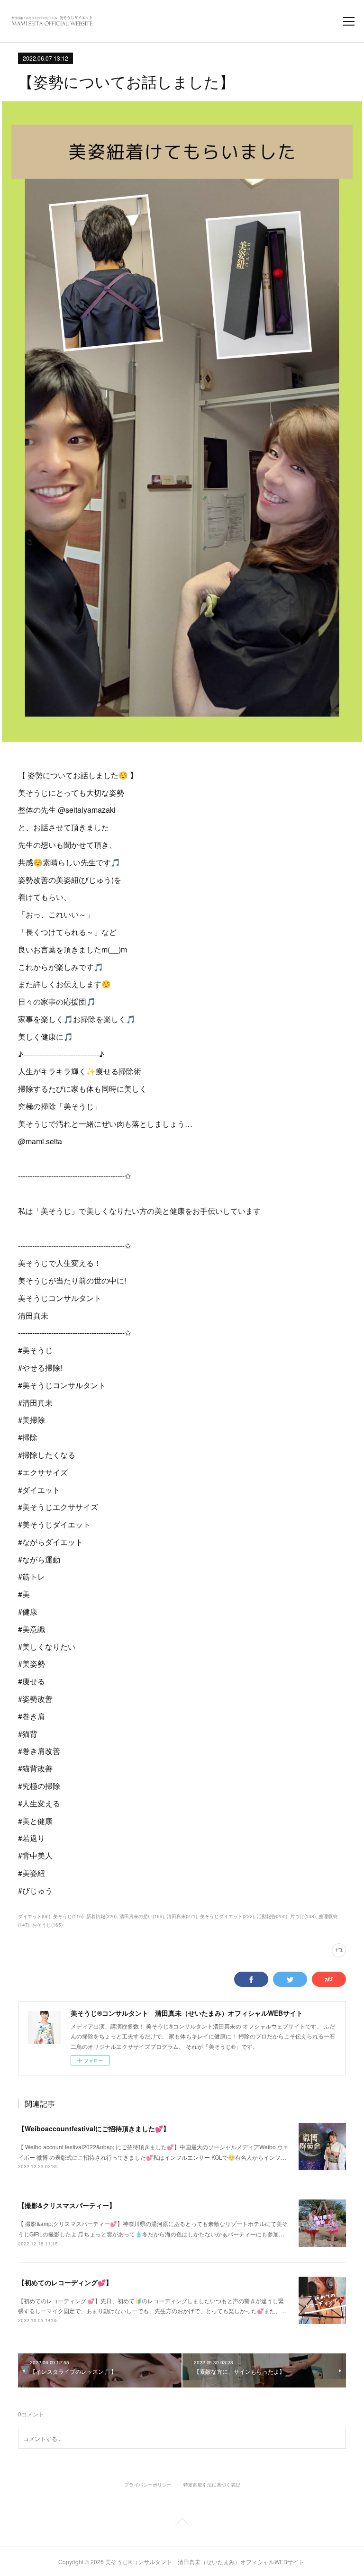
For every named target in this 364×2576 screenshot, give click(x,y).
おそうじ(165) (47, 1925)
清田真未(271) (182, 1916)
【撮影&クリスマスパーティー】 (67, 2205)
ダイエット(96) (34, 1916)
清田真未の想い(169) (142, 1916)
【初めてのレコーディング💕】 (65, 2282)
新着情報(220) (101, 1916)
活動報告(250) (272, 1916)
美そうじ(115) (68, 1916)
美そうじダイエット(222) (227, 1916)
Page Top (182, 2523)
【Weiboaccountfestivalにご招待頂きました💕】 (94, 2128)
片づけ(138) (303, 1916)
